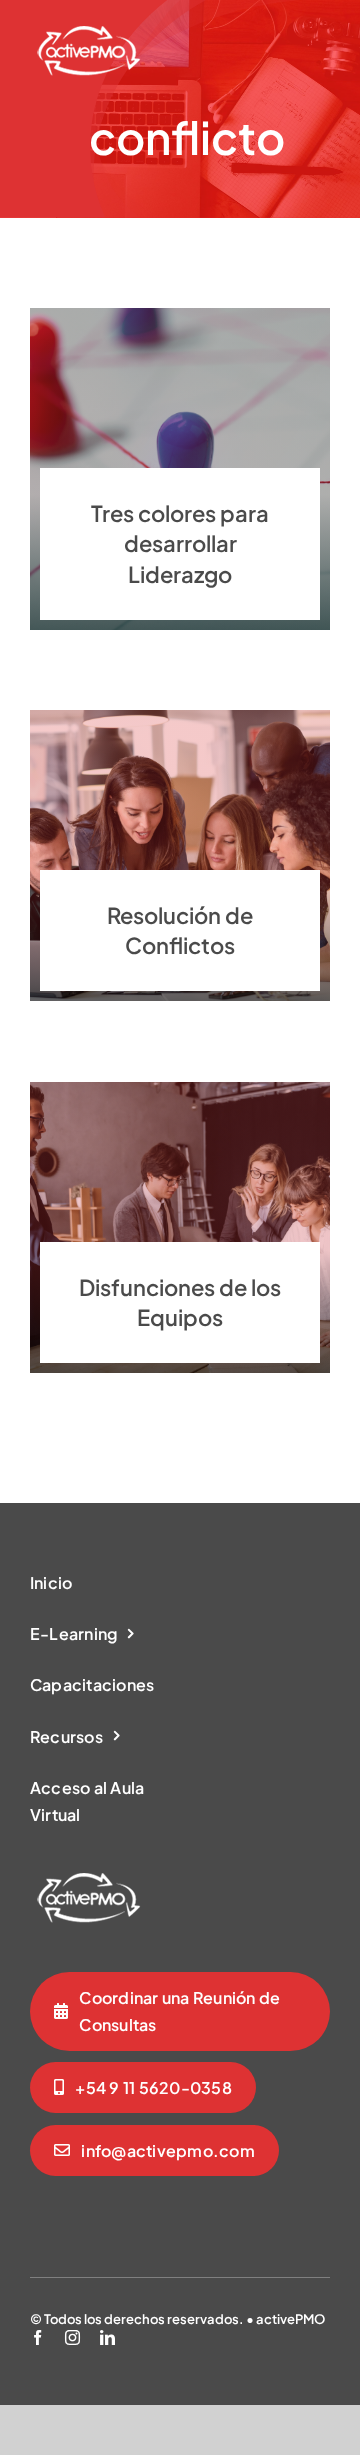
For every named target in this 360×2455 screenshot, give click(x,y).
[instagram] (72, 2337)
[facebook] (37, 2337)
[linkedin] (107, 2337)
